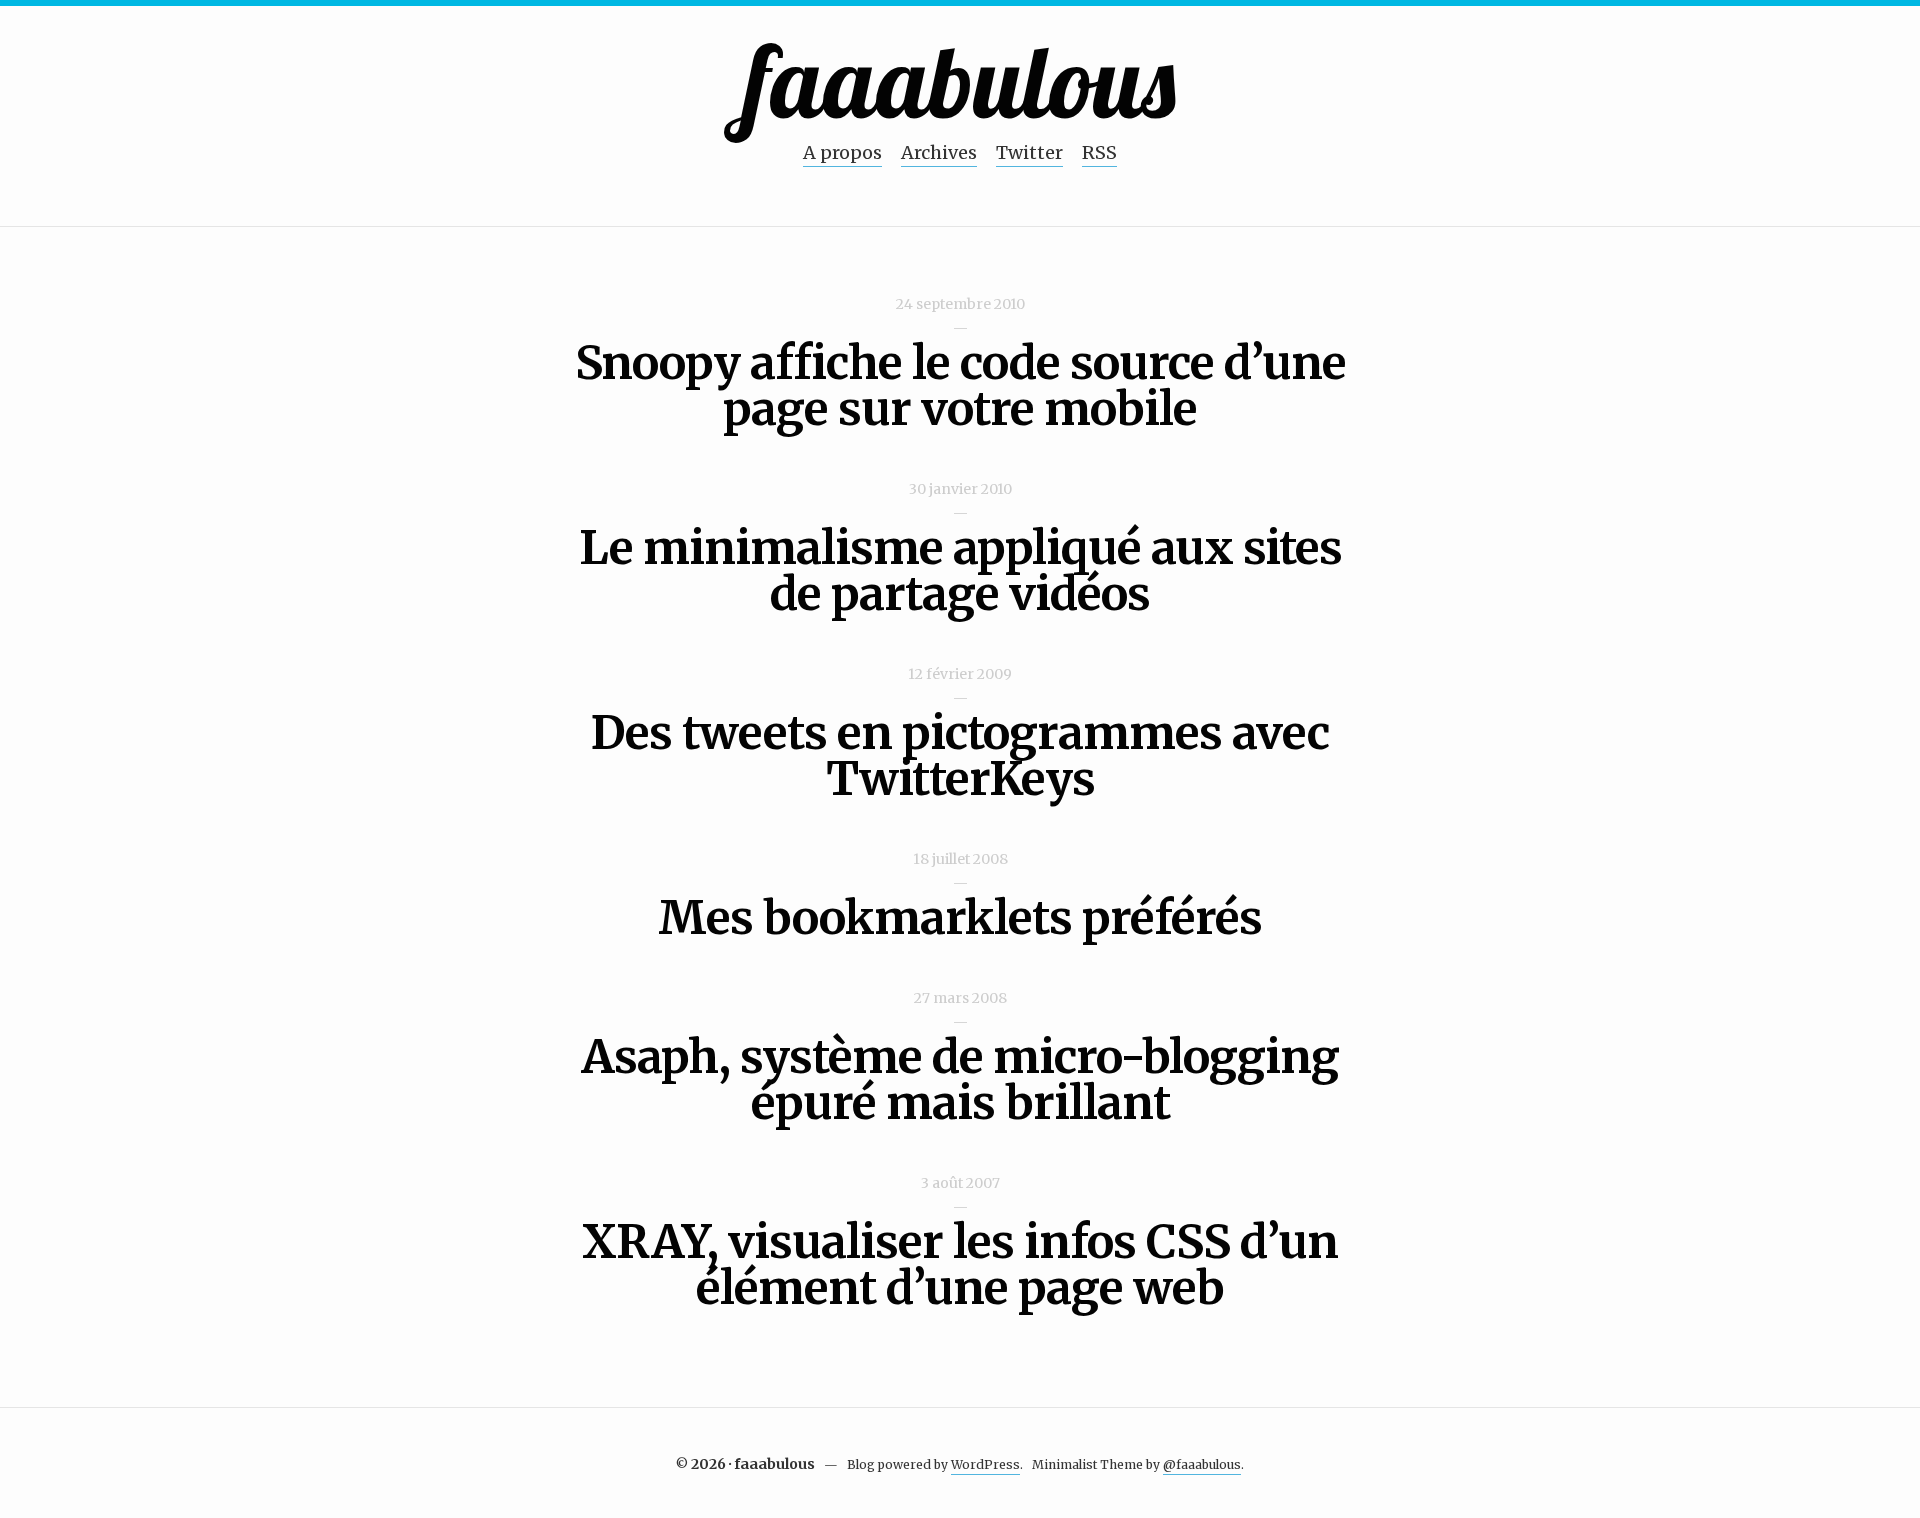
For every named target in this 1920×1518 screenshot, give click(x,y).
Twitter (1029, 152)
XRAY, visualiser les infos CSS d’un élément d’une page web (960, 1265)
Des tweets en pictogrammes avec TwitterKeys (960, 756)
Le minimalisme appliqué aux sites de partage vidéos (960, 571)
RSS (1099, 152)
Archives (939, 152)
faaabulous (960, 80)
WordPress (985, 1464)
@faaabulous (1202, 1464)
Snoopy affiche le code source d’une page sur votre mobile (960, 386)
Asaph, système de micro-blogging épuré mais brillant (960, 1080)
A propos (842, 152)
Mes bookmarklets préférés (960, 918)
